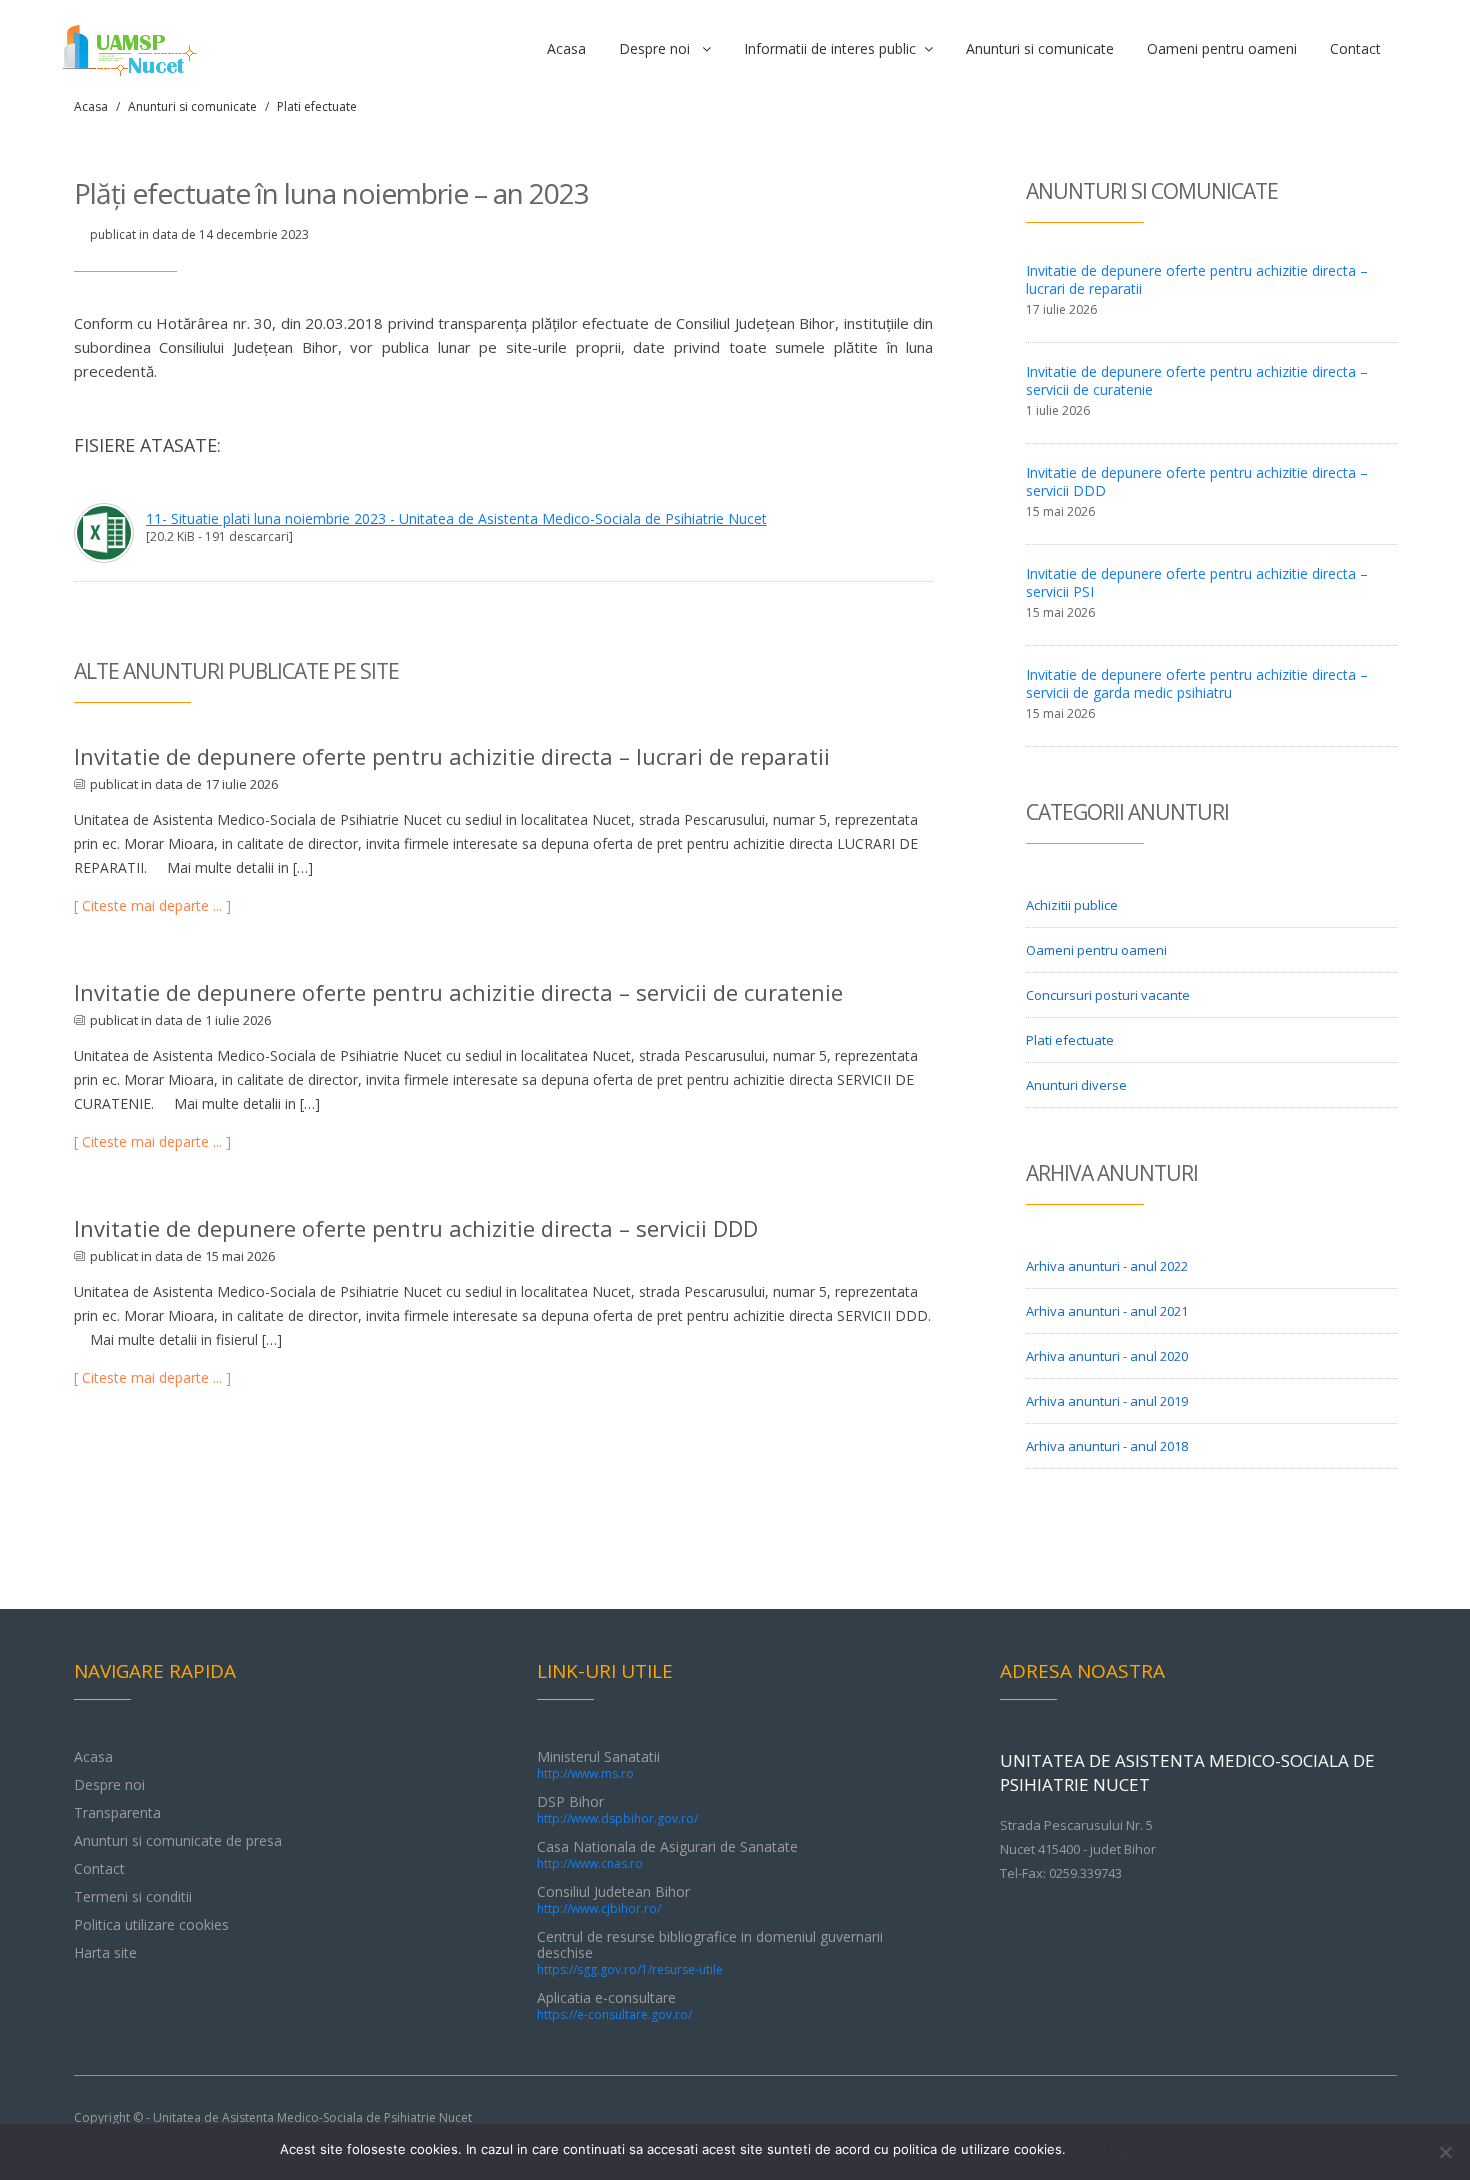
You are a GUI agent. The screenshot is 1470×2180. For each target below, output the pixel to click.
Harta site (105, 1952)
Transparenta (117, 1812)
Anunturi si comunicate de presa (178, 1840)
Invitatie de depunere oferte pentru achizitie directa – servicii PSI (1197, 582)
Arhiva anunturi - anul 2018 (1107, 1446)
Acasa (566, 48)
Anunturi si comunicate (1040, 48)
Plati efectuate (317, 106)
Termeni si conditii (133, 1896)
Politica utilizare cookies (151, 1924)
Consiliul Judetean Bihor (613, 1899)
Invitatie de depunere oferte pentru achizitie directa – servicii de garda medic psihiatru (1197, 683)
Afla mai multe (1147, 2149)
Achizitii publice (1072, 905)
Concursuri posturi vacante (1108, 995)
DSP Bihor (617, 1809)
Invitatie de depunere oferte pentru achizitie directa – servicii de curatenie (458, 992)
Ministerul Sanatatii (598, 1764)
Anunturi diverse (1076, 1085)
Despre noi (660, 48)
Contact (1355, 48)
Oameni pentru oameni (1222, 48)
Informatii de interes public (834, 48)
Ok (1084, 2149)
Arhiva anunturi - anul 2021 (1107, 1311)
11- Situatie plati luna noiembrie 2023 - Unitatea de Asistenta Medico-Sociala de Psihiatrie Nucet (456, 518)
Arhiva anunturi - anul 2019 (1107, 1401)
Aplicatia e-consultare (614, 2005)
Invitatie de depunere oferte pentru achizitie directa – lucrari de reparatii (452, 756)
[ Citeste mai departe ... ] (152, 905)
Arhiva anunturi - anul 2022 (1107, 1266)
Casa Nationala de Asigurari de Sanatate (667, 1854)
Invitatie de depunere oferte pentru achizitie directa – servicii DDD (416, 1228)
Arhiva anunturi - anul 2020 (1107, 1356)
